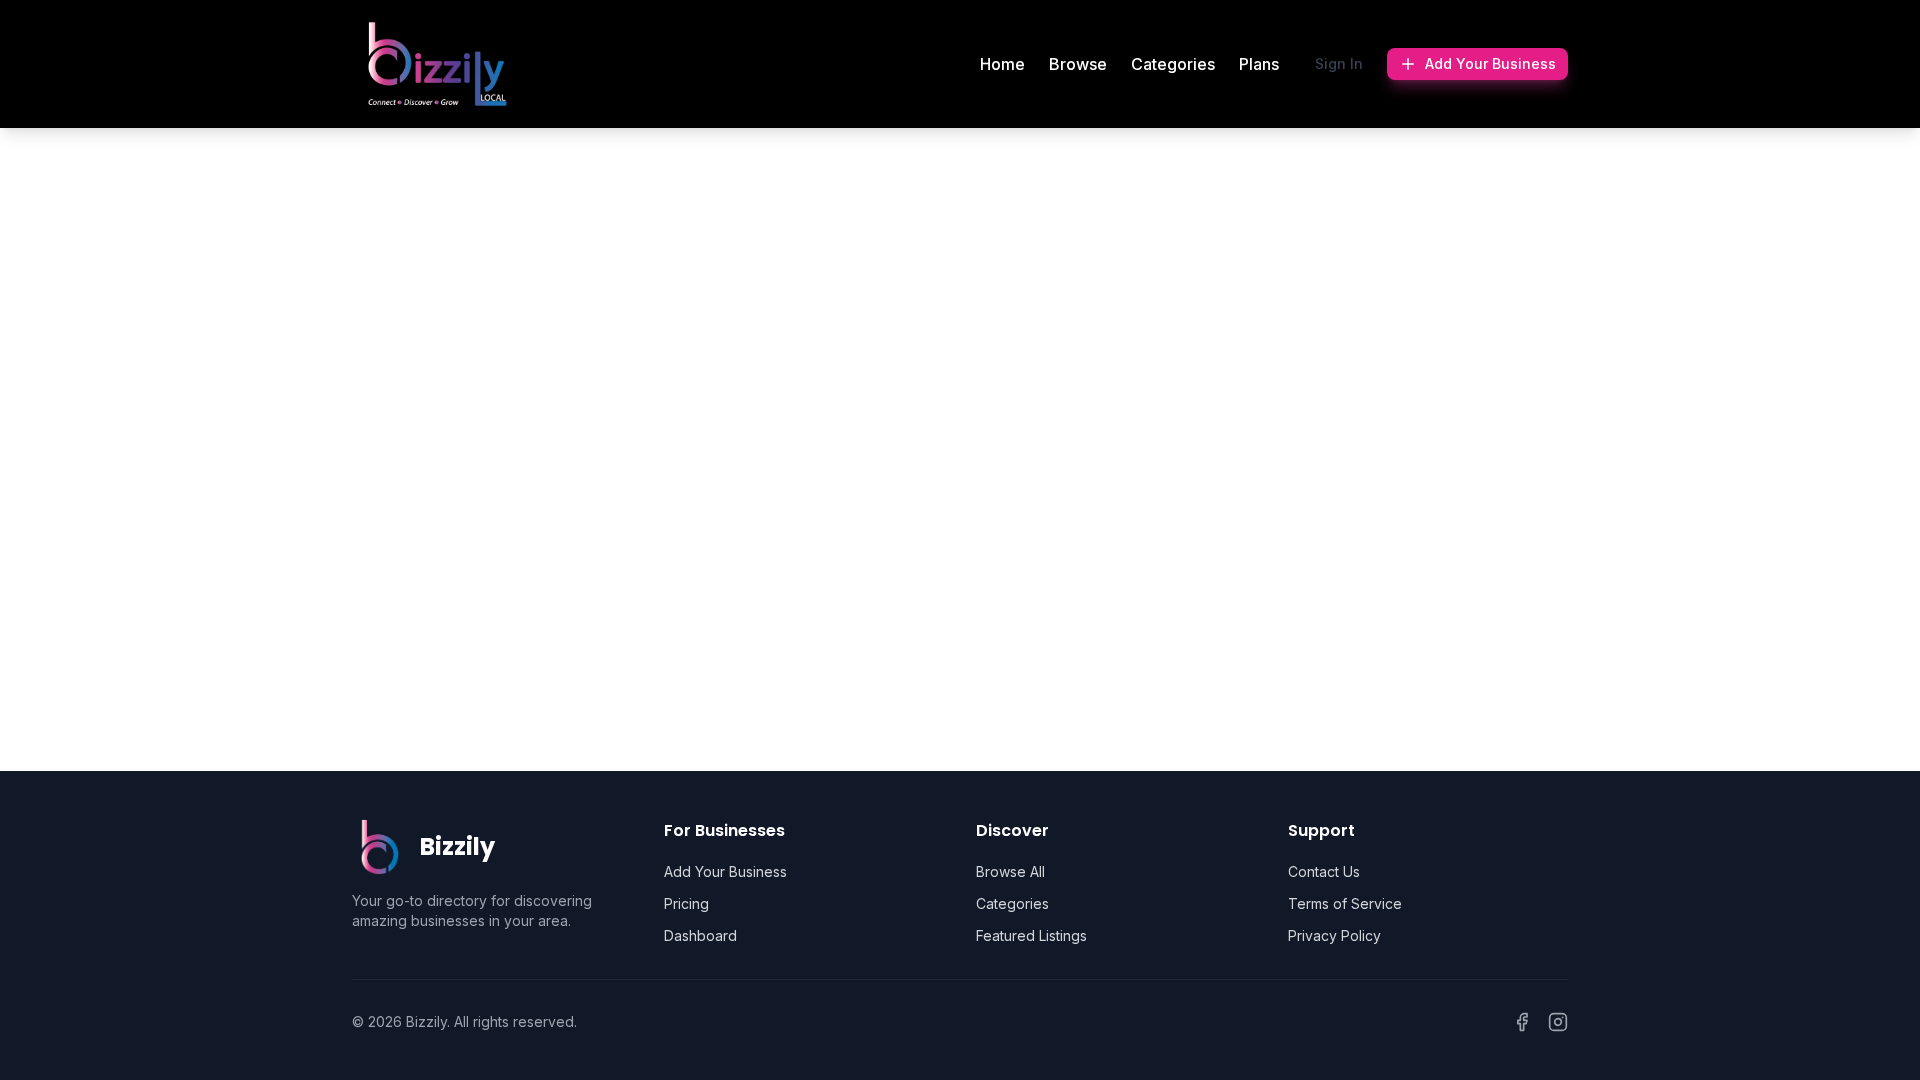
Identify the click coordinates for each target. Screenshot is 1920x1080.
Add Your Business (1490, 63)
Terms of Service (1345, 903)
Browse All (1010, 871)
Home (1002, 64)
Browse (1078, 64)
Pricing (686, 903)
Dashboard (700, 935)
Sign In (1339, 63)
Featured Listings (1031, 935)
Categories (1173, 64)
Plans (1259, 64)
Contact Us (1324, 871)
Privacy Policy (1334, 935)
